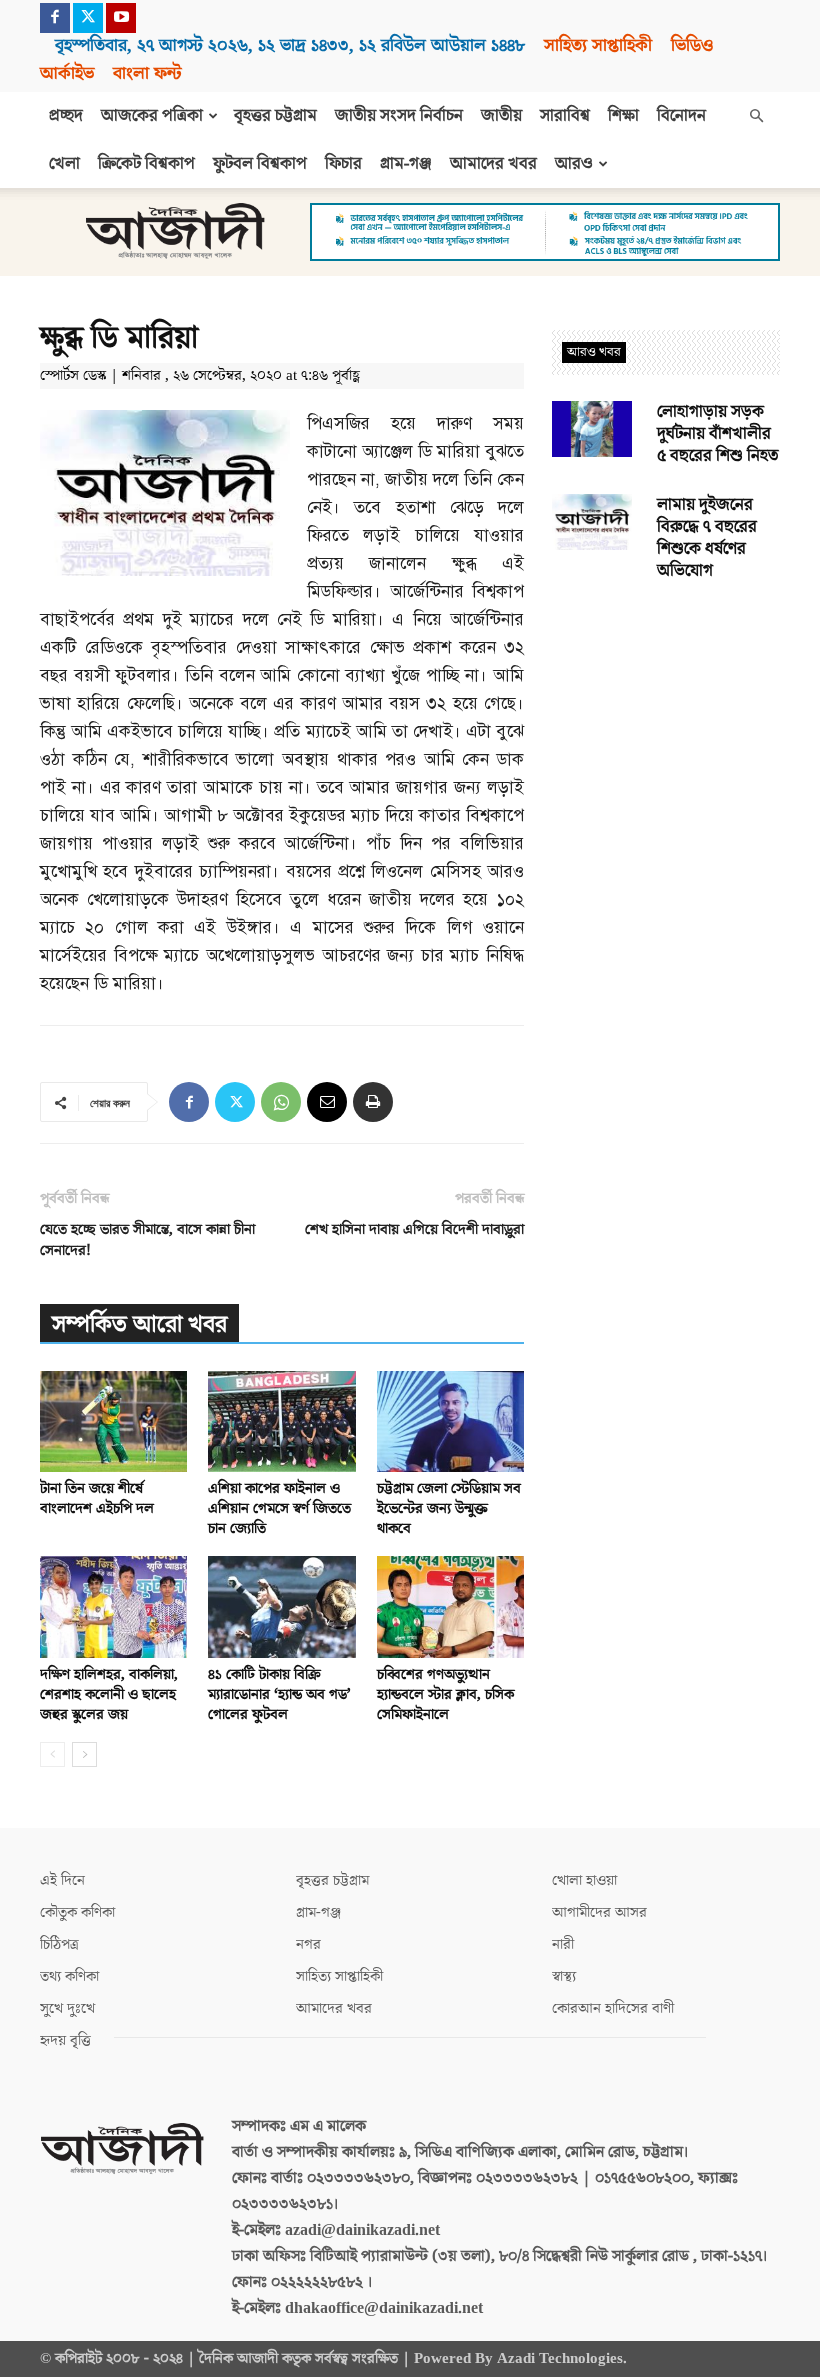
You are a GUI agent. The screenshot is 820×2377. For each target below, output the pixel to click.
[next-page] (84, 1754)
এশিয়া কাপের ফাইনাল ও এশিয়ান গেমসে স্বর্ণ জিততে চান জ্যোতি (279, 1508)
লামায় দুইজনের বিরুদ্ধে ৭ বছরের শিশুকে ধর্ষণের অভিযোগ (707, 538)
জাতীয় (501, 116)
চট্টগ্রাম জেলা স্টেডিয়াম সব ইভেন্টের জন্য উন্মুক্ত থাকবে (449, 1508)
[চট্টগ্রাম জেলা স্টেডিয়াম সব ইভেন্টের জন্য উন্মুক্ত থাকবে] (450, 1421)
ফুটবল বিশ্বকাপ (260, 164)
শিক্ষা (623, 116)
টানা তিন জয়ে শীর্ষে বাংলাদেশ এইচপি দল (97, 1498)
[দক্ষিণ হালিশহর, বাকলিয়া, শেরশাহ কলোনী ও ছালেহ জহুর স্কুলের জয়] (113, 1606)
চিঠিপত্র (59, 1944)
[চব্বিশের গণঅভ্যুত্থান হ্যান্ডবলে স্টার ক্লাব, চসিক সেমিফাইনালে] (450, 1606)
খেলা (64, 164)
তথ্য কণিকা (69, 1976)
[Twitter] (88, 18)
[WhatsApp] (281, 1102)
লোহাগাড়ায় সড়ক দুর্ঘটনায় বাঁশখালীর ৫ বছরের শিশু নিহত (717, 434)
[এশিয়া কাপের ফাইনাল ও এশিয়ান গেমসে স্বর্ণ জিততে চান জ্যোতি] (281, 1421)
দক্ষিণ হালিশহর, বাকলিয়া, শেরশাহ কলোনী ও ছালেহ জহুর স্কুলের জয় (109, 1694)
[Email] (327, 1102)
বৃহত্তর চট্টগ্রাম (275, 116)
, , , (290, 45)
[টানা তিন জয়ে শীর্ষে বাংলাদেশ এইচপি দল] (113, 1421)
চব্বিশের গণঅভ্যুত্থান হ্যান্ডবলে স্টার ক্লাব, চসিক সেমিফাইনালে (445, 1694)
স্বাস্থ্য (564, 1976)
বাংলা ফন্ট (147, 73)
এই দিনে (62, 1880)
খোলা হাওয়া (584, 1880)
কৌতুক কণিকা (77, 1912)
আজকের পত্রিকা (152, 116)
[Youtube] (121, 18)
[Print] (373, 1102)
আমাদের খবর (493, 164)
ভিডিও (692, 45)
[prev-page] (52, 1754)
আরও (574, 164)
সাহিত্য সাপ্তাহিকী (598, 45)
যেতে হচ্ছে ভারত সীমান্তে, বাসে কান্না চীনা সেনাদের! (147, 1240)
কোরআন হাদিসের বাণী (613, 2008)
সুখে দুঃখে (67, 2008)
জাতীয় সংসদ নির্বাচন (399, 116)
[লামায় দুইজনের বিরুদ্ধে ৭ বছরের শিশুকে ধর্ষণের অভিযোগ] (592, 522)
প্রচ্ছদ (66, 116)
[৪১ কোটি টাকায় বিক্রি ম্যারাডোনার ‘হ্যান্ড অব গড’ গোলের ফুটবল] (281, 1606)
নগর (308, 1944)
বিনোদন (681, 116)
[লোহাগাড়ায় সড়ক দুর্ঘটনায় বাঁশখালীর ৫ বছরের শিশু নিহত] (592, 429)
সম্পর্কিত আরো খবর (139, 1324)
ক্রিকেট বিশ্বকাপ (146, 164)
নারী (563, 1944)
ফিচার (343, 164)
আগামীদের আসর (599, 1912)
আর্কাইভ (67, 73)
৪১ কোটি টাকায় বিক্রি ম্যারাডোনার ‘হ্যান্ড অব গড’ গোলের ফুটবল (279, 1694)
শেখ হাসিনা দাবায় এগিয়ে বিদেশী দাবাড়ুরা (414, 1229)
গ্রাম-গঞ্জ (406, 164)
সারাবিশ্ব (565, 116)
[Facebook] (55, 18)
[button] (756, 116)
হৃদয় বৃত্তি (65, 2040)
